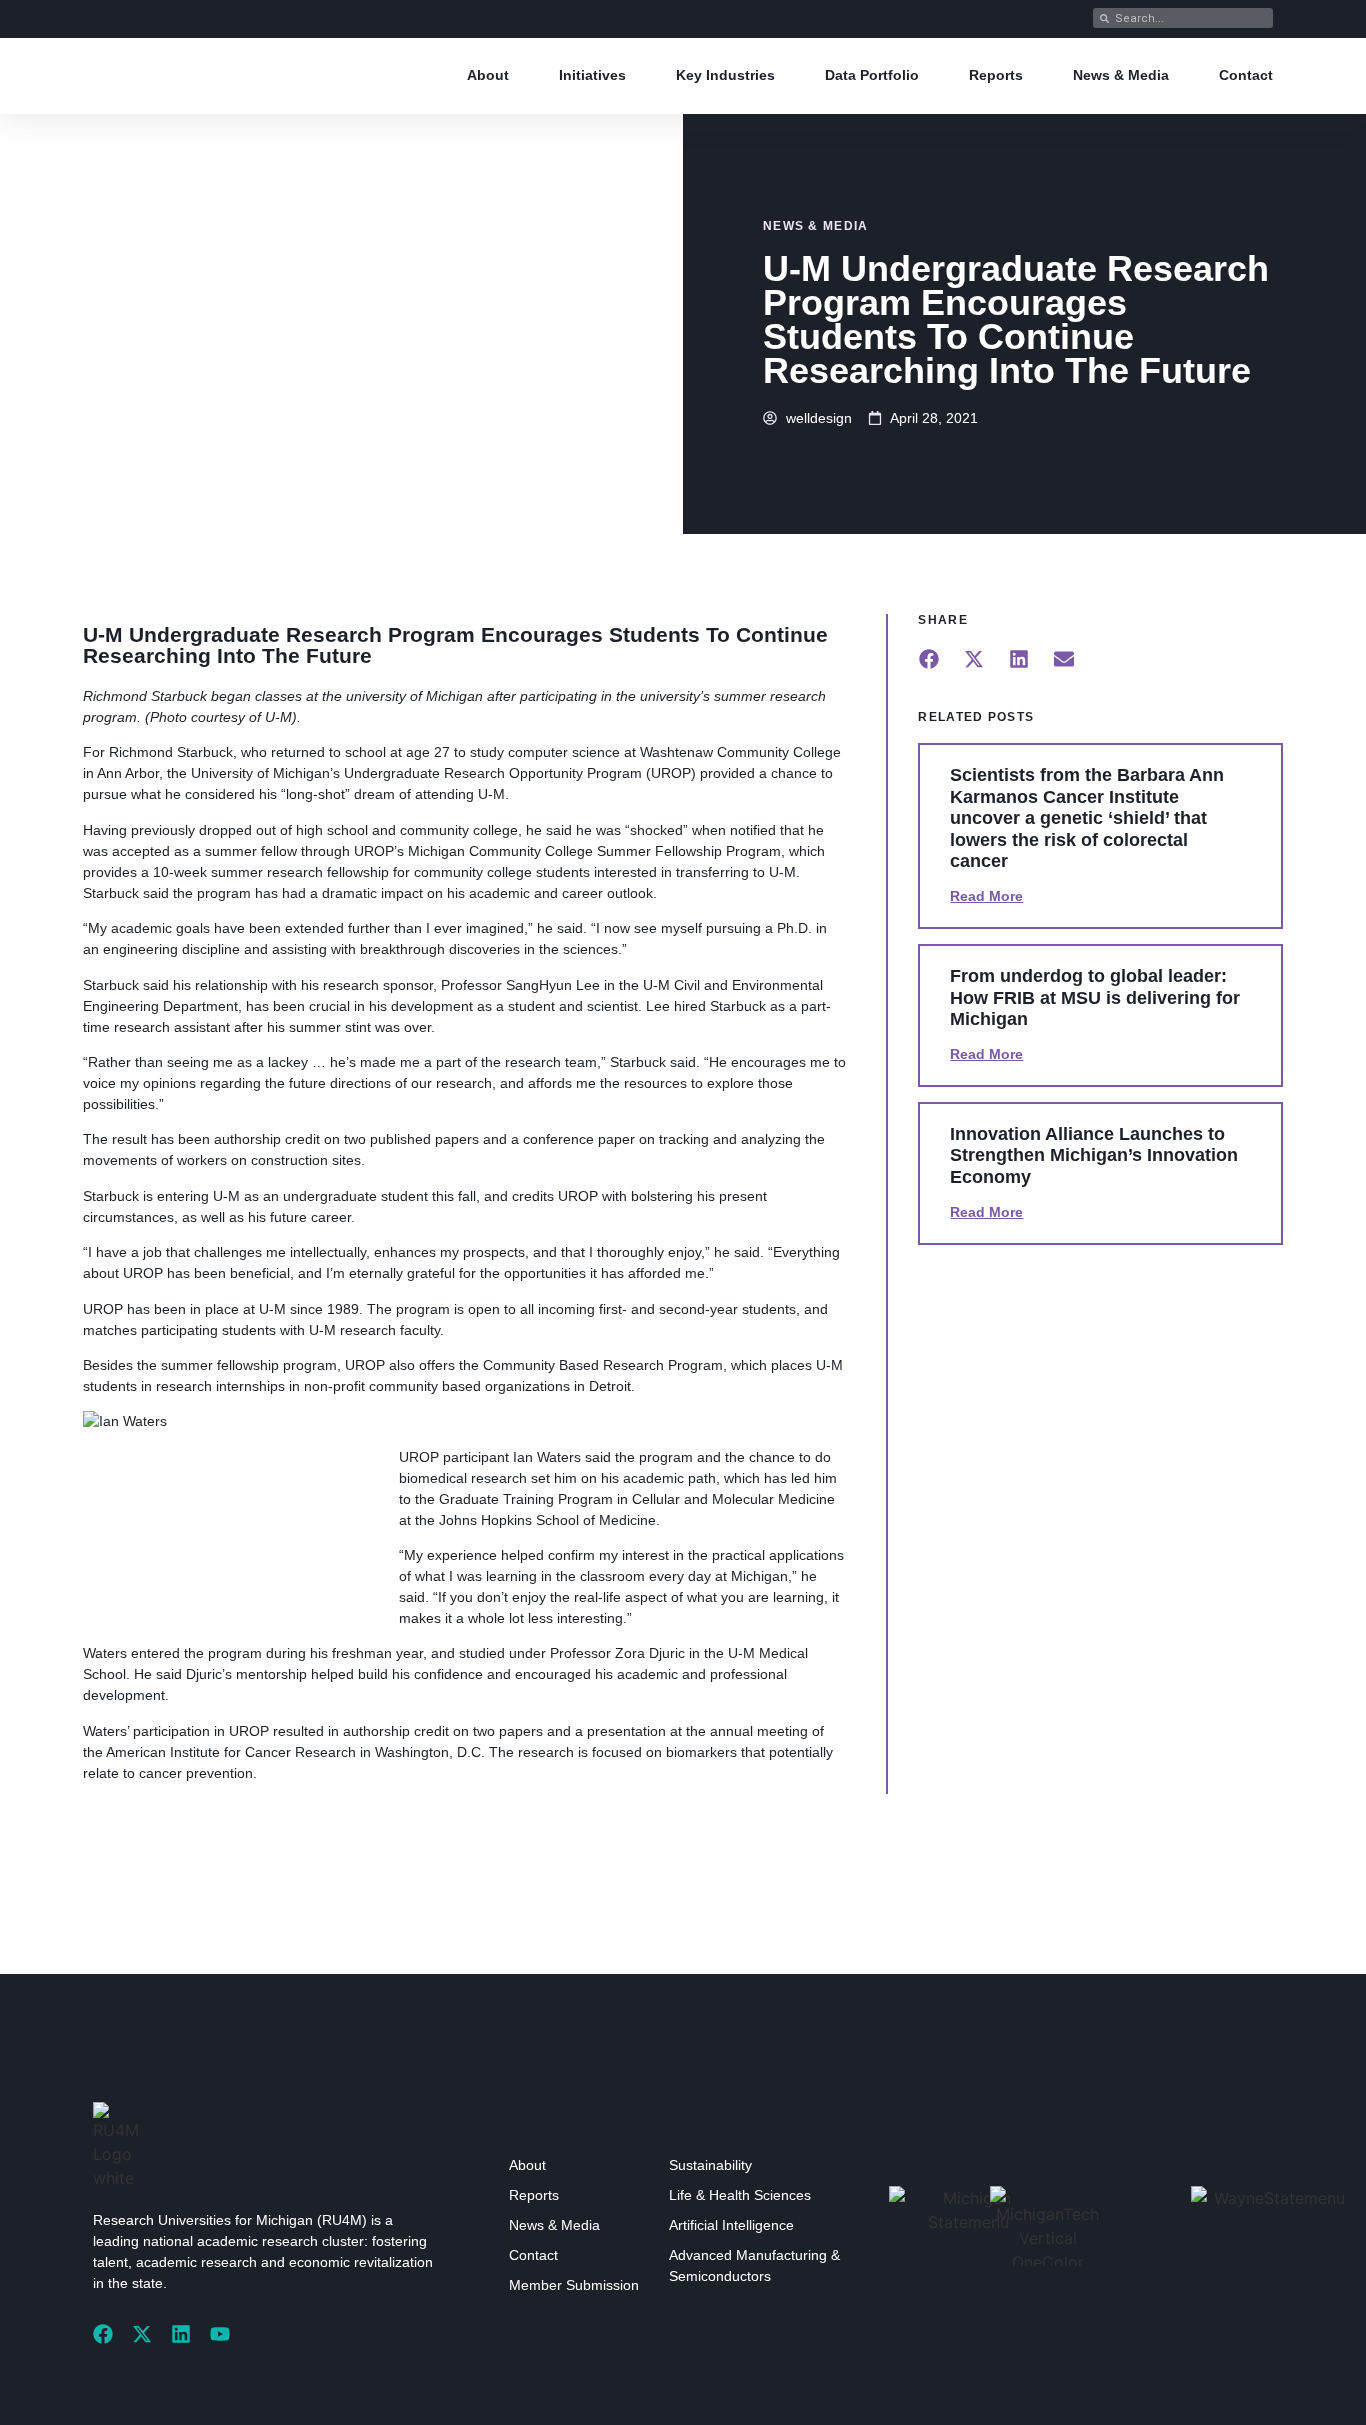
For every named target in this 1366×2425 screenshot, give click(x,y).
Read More (986, 896)
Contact (1246, 75)
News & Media (1121, 75)
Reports (996, 75)
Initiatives (592, 75)
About (488, 75)
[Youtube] (220, 2334)
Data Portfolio (872, 75)
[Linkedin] (181, 2334)
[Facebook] (103, 2334)
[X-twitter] (142, 2334)
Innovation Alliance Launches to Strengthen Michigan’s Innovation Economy (1094, 1155)
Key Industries (725, 75)
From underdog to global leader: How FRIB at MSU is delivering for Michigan (1095, 997)
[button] (928, 658)
